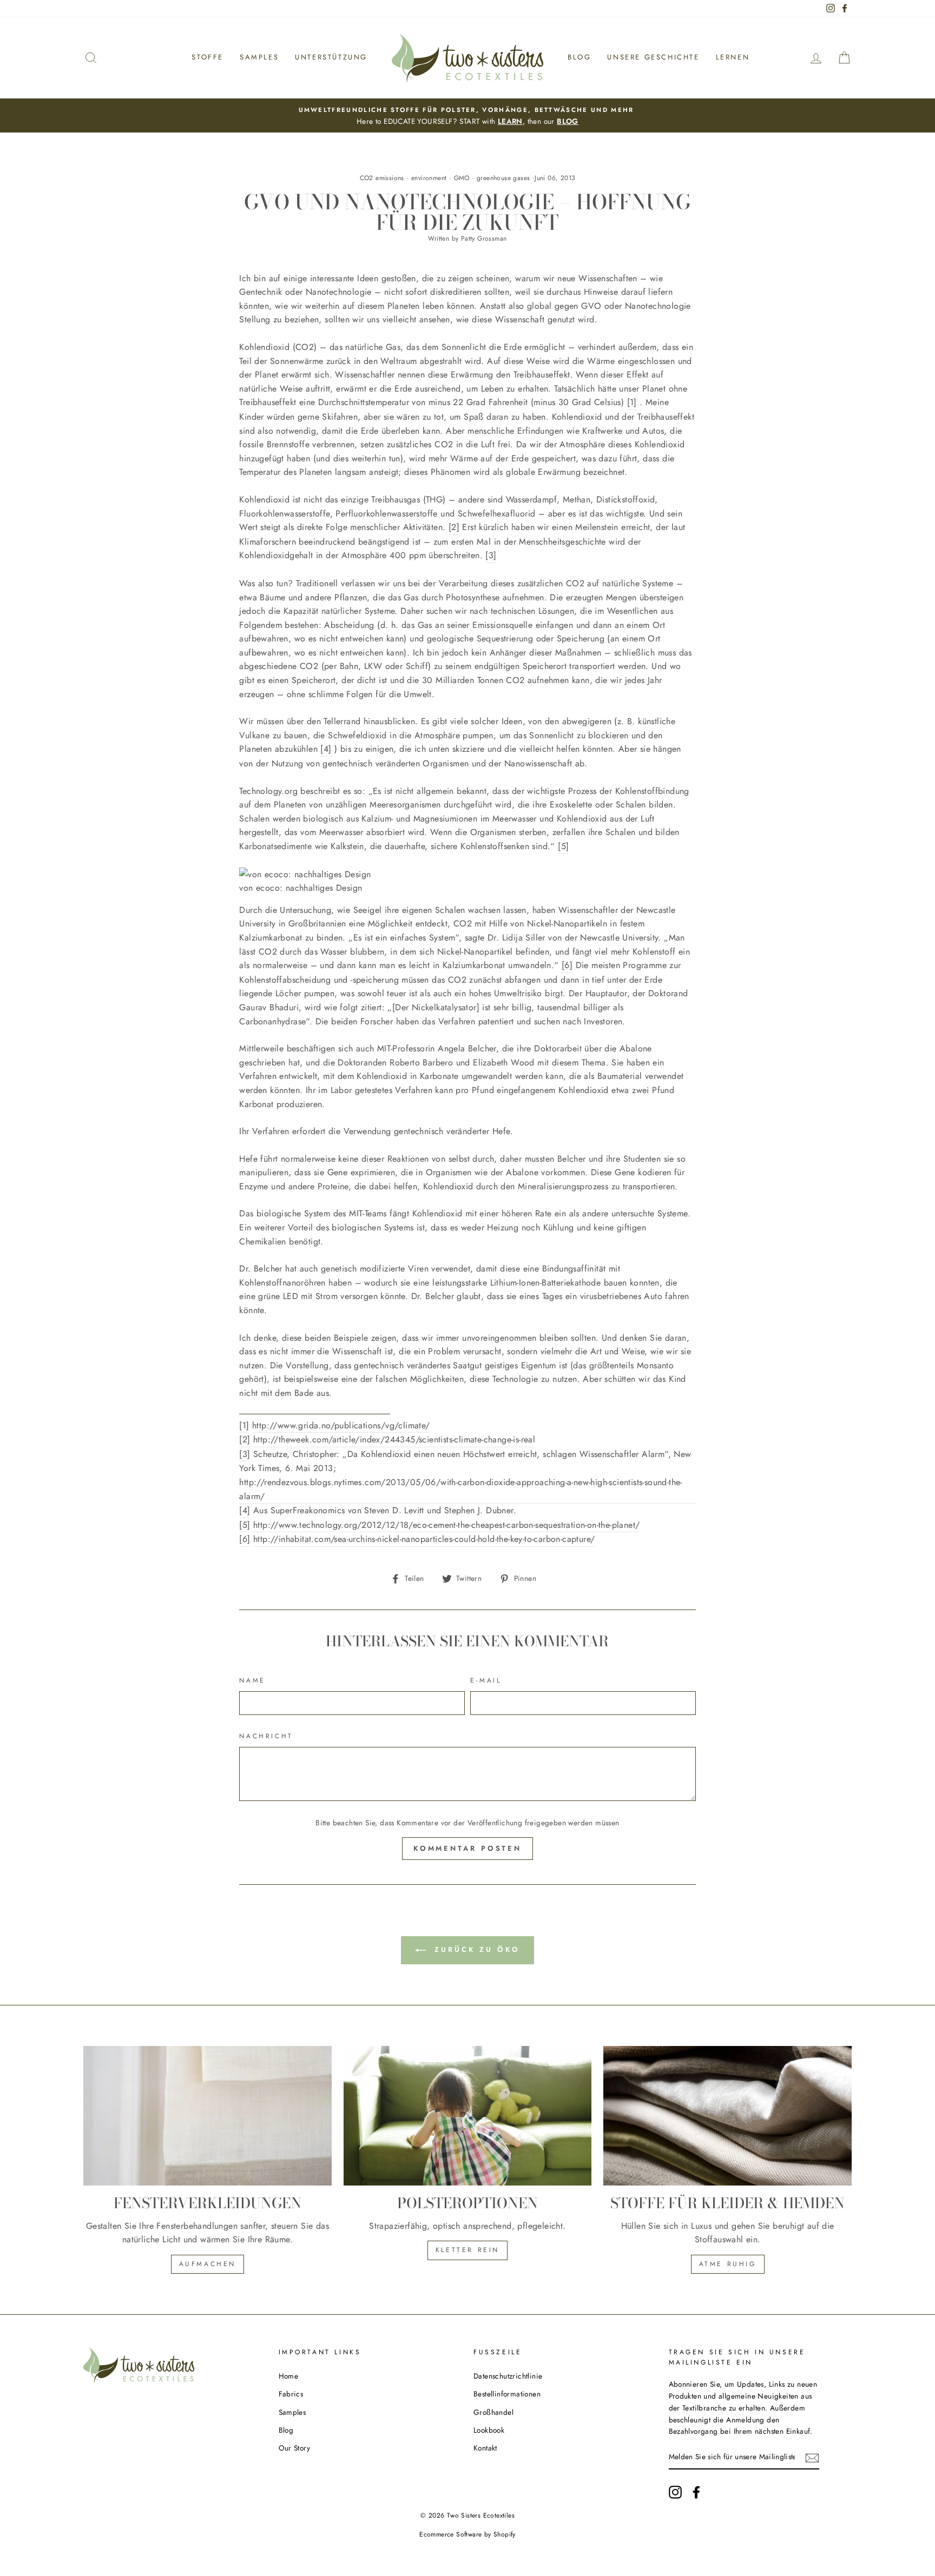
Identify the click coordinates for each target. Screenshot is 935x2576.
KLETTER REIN (467, 2250)
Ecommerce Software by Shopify (467, 2534)
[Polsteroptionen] (468, 2116)
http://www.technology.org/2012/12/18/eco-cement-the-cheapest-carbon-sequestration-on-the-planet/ (446, 1525)
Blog (579, 57)
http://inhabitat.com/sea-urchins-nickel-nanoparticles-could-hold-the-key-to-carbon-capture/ (424, 1539)
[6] (567, 965)
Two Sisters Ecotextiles (481, 2515)
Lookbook (489, 2430)
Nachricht (266, 1736)
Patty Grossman (484, 239)
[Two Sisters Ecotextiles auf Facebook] (696, 2492)
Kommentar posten (467, 1848)
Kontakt (485, 2448)
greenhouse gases (503, 178)
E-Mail (486, 1680)
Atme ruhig (728, 2264)
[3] (491, 555)
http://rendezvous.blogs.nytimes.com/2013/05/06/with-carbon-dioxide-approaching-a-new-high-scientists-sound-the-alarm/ (460, 1489)
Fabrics (291, 2394)
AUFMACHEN (208, 2264)
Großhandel (493, 2412)
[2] (454, 527)
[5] (563, 846)
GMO (462, 178)
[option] (467, 116)
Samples (259, 57)
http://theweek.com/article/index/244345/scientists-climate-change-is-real (394, 1439)
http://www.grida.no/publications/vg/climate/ (341, 1425)
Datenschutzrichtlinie (508, 2376)
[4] (326, 749)
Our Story (295, 2448)
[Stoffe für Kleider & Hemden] (727, 2116)
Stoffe (208, 57)
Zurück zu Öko (475, 1949)
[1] (632, 402)
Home (289, 2376)
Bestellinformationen (507, 2394)
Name (252, 1680)
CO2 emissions (382, 178)
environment (429, 178)
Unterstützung (331, 57)
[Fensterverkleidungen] (208, 2116)
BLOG (568, 121)
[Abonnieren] (812, 2458)
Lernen (733, 57)
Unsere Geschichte (653, 57)
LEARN (510, 121)
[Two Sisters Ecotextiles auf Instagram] (675, 2492)
